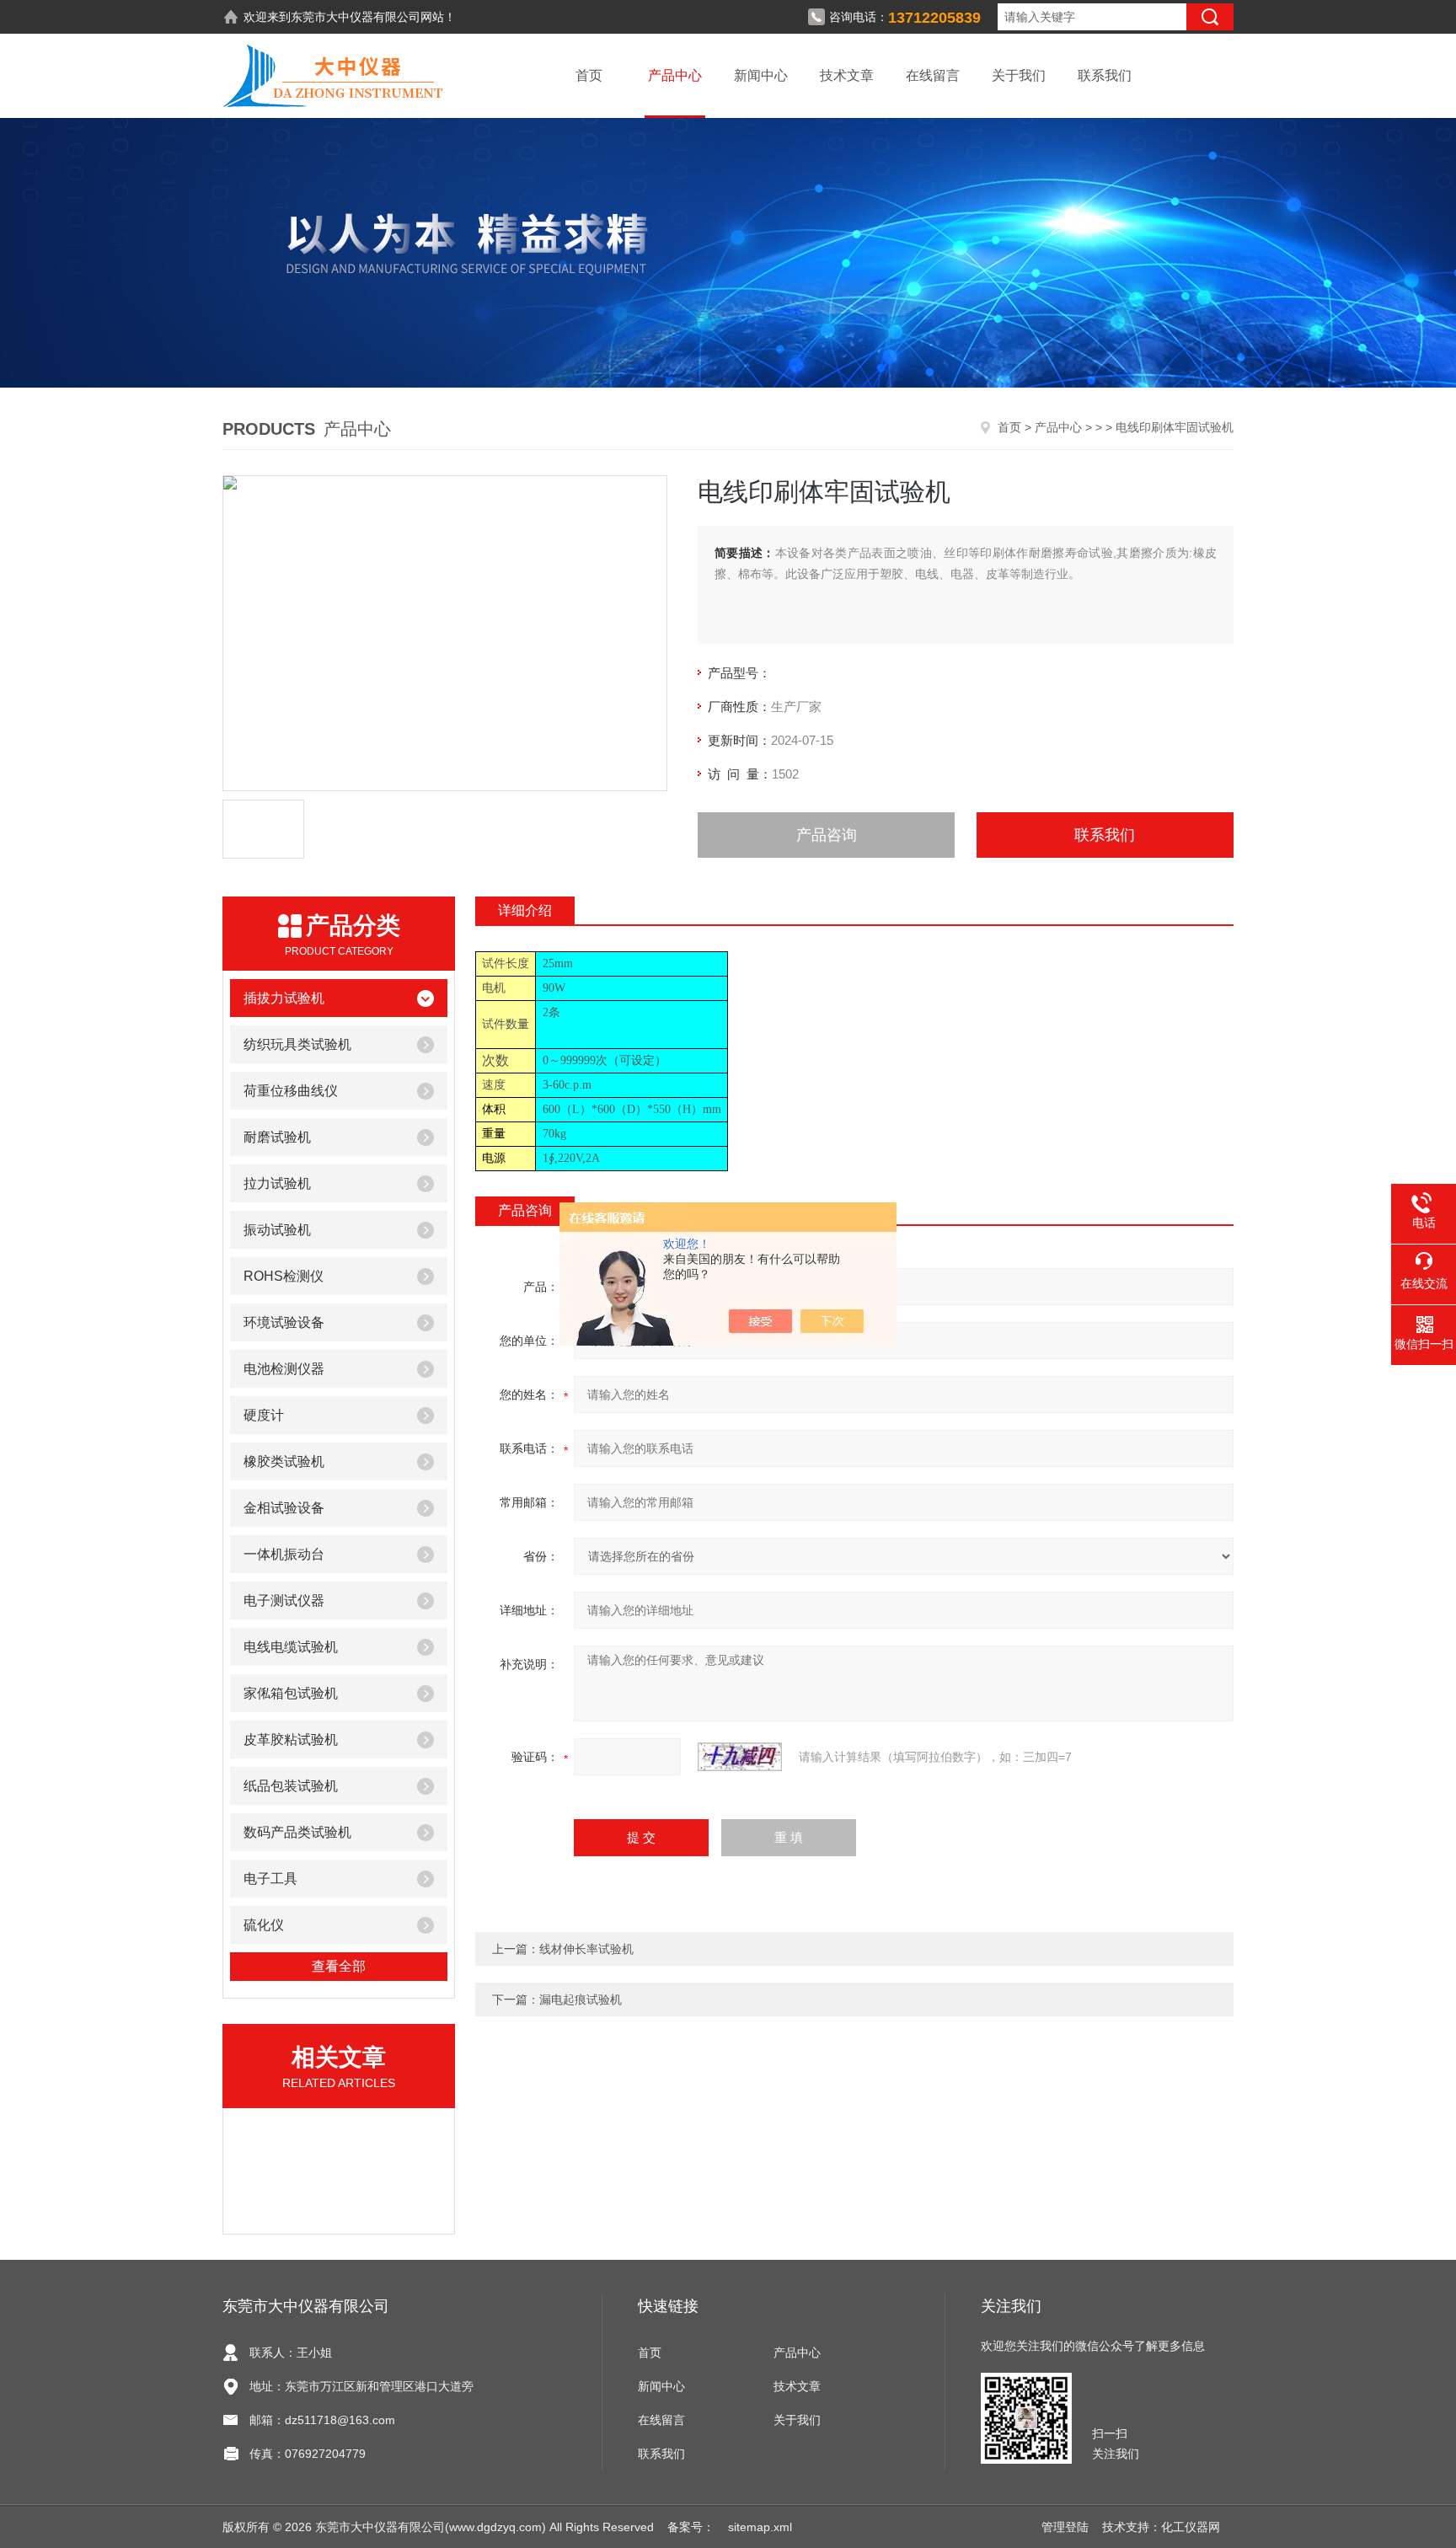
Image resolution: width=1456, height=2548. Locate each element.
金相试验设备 (284, 1508)
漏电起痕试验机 (581, 1999)
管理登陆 (1065, 2527)
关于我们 (1019, 75)
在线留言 (933, 75)
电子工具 (270, 1879)
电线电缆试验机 (291, 1647)
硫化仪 (264, 1925)
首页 (589, 75)
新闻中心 (761, 75)
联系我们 (1105, 75)
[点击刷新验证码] (740, 1757)
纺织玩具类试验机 (297, 1044)
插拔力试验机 (284, 998)
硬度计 (264, 1415)
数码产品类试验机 (297, 1832)
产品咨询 (827, 835)
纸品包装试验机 (291, 1786)
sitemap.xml (760, 2527)
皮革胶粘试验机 (291, 1740)
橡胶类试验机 (284, 1461)
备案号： (691, 2527)
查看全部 (339, 1966)
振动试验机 (277, 1230)
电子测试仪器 (284, 1601)
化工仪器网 (1191, 2527)
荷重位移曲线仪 (291, 1091)
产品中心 (675, 75)
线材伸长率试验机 (586, 1949)
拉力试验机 (277, 1183)
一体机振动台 (284, 1554)
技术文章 (847, 75)
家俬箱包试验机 (291, 1693)
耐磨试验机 (277, 1137)
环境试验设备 (284, 1322)
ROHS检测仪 (284, 1276)
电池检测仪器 (284, 1369)
